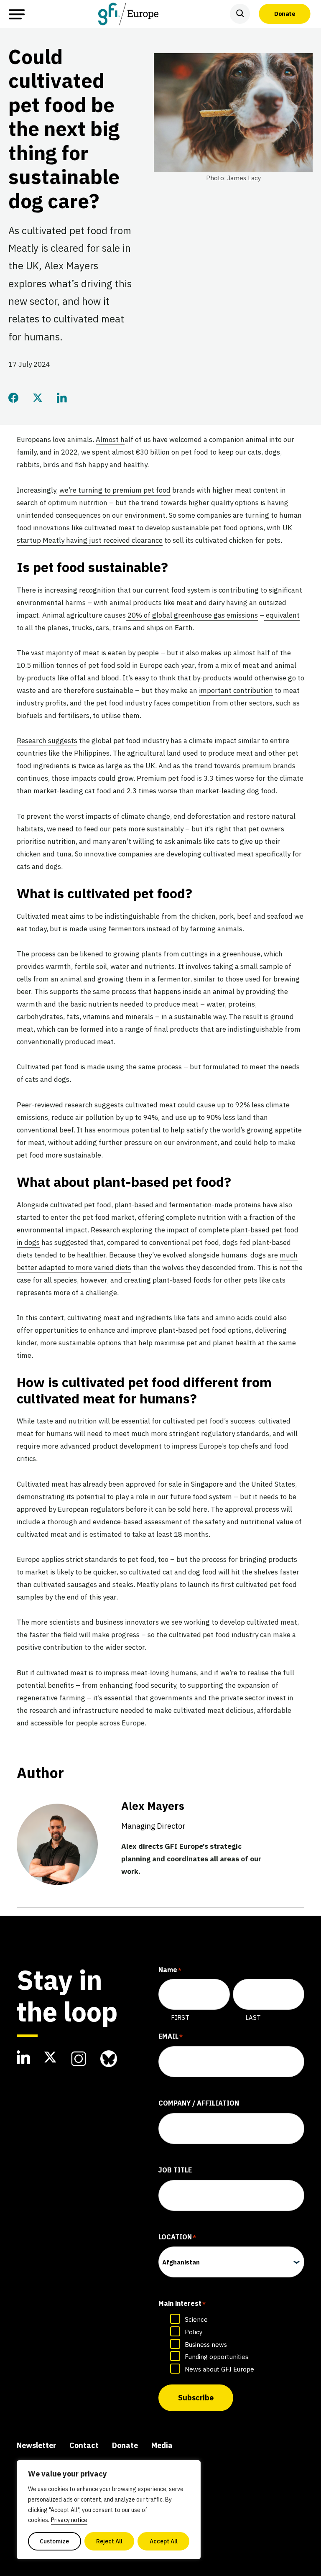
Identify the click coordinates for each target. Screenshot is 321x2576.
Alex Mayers (153, 1815)
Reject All (109, 2541)
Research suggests (47, 741)
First (180, 2018)
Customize (54, 2541)
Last (253, 2018)
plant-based (134, 1205)
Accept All (164, 2541)
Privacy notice (69, 2520)
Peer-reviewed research (55, 1105)
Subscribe (196, 2398)
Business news (206, 2345)
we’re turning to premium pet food (115, 490)
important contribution (236, 690)
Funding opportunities (217, 2357)
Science (196, 2319)
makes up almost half (235, 653)
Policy (194, 2332)
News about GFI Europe (219, 2369)
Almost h (110, 440)
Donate (285, 14)
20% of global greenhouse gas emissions (192, 615)
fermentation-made (201, 1205)
